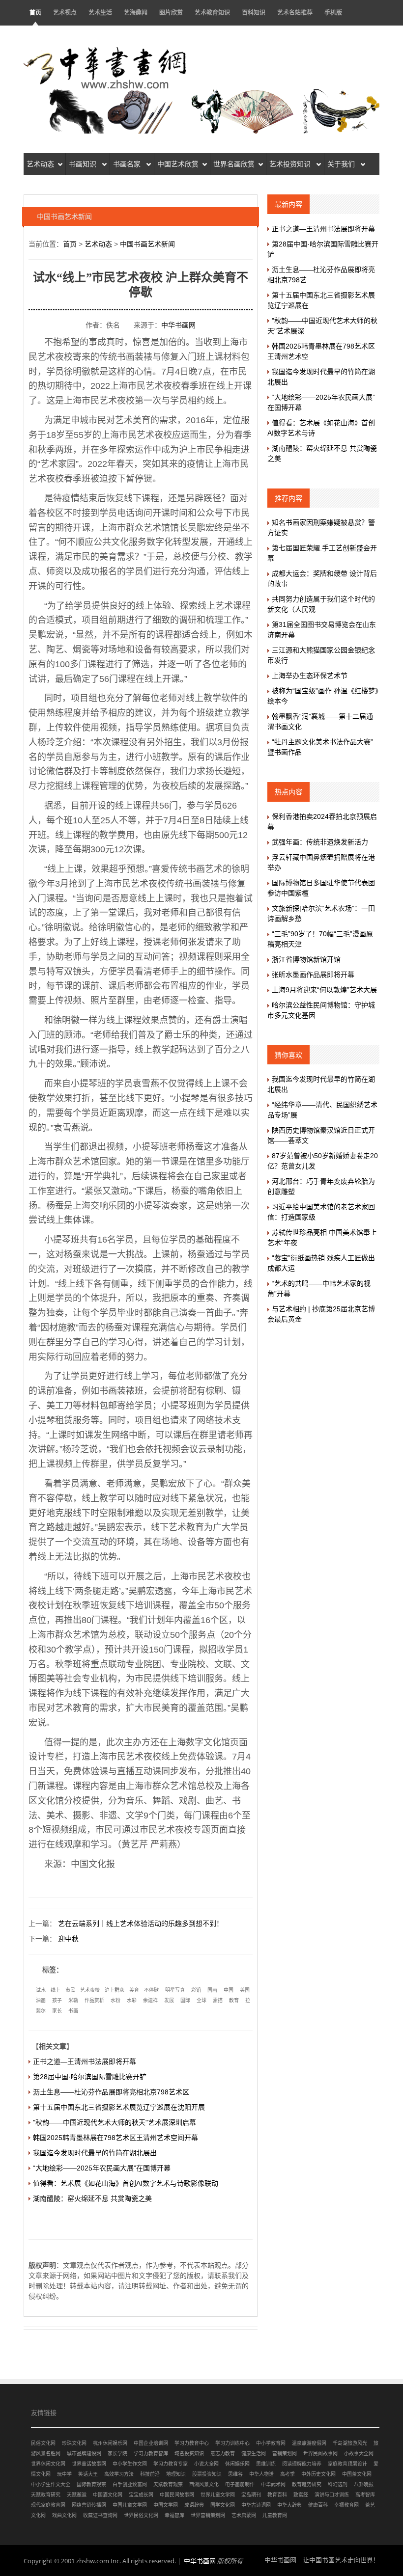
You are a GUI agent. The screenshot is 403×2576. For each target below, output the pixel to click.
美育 (134, 1990)
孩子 (57, 2000)
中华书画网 (178, 325)
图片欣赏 (171, 13)
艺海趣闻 (136, 13)
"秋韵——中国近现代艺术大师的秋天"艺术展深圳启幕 (115, 2122)
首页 (35, 13)
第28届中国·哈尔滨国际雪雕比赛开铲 (90, 2077)
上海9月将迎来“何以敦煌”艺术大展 (324, 990)
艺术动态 (40, 164)
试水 (41, 1990)
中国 (229, 1990)
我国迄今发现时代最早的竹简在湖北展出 (95, 2153)
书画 (73, 2011)
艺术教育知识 (212, 13)
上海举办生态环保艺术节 (310, 676)
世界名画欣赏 (234, 164)
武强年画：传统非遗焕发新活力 (320, 842)
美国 (245, 1990)
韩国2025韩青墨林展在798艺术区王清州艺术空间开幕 (115, 2138)
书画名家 (128, 164)
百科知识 (254, 13)
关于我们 (342, 164)
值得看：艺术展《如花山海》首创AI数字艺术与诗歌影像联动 (126, 2183)
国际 (185, 2000)
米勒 (73, 2000)
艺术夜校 (90, 1990)
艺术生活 (100, 13)
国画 (212, 1990)
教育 (234, 2000)
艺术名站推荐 (295, 13)
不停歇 (151, 1990)
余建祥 (150, 2000)
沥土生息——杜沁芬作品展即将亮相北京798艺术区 (111, 2092)
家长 (57, 2011)
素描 (218, 2000)
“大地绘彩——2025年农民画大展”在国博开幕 (102, 2168)
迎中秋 (68, 1939)
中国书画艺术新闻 (147, 244)
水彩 (132, 2000)
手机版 (333, 13)
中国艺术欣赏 (178, 164)
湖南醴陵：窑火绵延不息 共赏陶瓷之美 (92, 2198)
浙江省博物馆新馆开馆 (306, 959)
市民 (70, 1990)
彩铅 (196, 1990)
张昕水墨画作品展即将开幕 (313, 975)
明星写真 (175, 1990)
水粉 (115, 2000)
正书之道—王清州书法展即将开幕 (85, 2061)
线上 (56, 1990)
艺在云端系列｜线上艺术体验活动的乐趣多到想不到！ (141, 1924)
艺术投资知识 (291, 164)
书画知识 (84, 164)
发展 (169, 2000)
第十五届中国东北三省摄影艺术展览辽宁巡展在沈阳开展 (119, 2107)
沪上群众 (115, 1990)
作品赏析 (94, 2000)
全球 (201, 2000)
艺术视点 (65, 13)
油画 (41, 2000)
